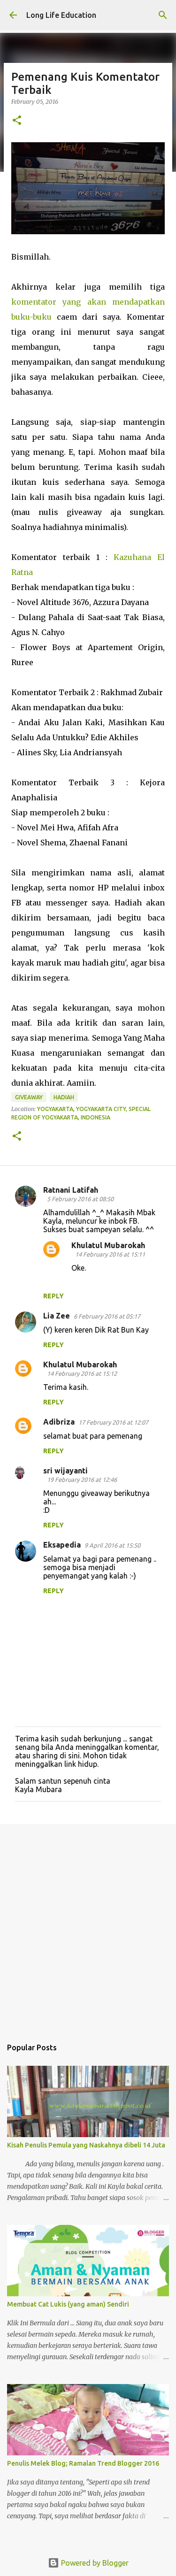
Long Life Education (61, 15)
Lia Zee (57, 1316)
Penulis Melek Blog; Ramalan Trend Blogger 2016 (83, 2463)
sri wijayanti (65, 1471)
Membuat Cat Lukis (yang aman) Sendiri (68, 2304)
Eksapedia (62, 1545)
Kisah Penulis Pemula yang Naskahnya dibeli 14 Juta (86, 2145)
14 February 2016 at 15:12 (82, 1373)
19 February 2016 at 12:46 (82, 1480)
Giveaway (29, 1097)
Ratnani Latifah (71, 1190)
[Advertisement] (88, 1926)
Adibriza (59, 1422)
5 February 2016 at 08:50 (80, 1199)
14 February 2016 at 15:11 (110, 1254)
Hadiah (64, 1097)
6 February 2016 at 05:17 (107, 1316)
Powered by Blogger (94, 2563)
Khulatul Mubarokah (108, 1245)
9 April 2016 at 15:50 (112, 1545)
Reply (54, 1296)
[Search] (163, 15)
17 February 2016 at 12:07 (113, 1422)
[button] (17, 121)
